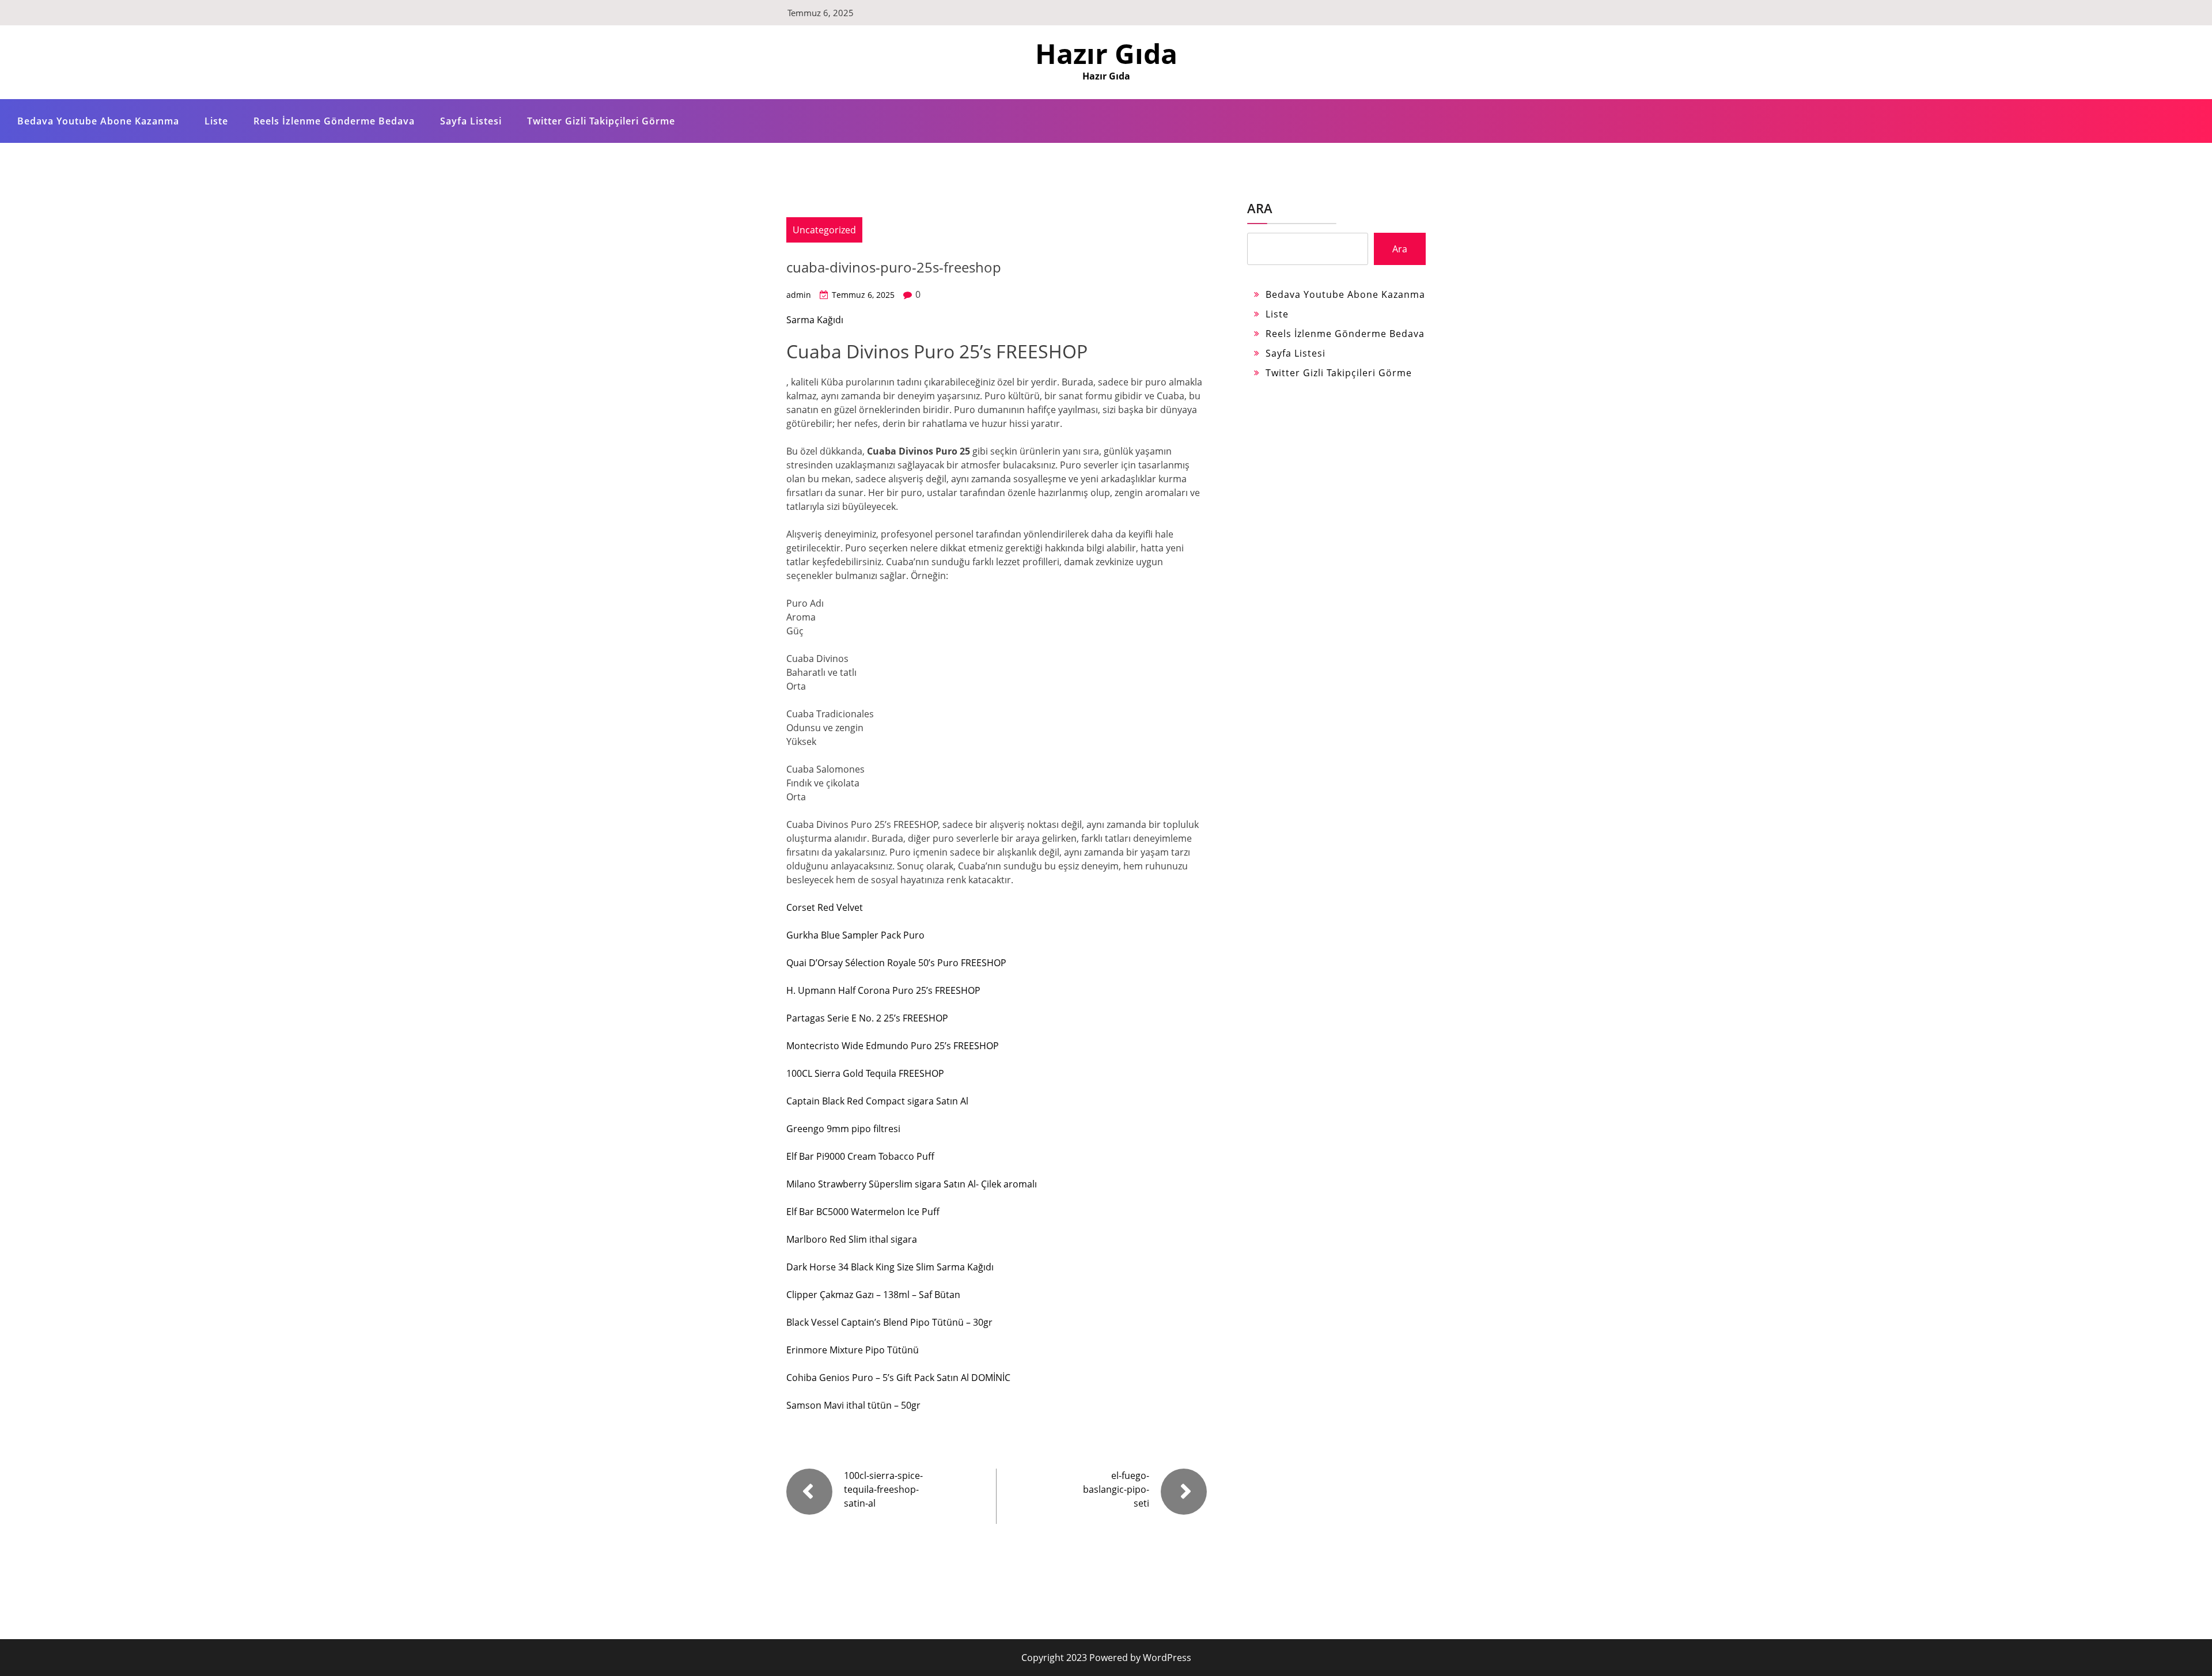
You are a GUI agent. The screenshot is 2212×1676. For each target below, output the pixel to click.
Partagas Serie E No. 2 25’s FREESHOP (867, 1018)
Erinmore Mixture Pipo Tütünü (853, 1350)
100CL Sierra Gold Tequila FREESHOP (865, 1073)
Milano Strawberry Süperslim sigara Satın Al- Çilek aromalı (912, 1184)
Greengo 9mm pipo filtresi (843, 1129)
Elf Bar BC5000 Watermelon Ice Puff (863, 1212)
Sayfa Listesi (471, 121)
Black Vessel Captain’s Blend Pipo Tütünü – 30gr (889, 1322)
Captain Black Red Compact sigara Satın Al (877, 1101)
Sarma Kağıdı (815, 320)
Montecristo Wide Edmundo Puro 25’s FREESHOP (893, 1046)
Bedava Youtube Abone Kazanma (98, 121)
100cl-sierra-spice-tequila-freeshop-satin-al (883, 1489)
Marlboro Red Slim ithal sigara (852, 1239)
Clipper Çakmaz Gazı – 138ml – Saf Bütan (873, 1295)
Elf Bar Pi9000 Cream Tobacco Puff (860, 1156)
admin (799, 295)
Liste (216, 121)
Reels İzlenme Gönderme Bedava (334, 121)
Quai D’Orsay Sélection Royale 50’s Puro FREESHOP (896, 963)
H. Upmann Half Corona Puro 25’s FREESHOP (883, 990)
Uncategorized (824, 230)
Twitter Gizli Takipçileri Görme (601, 121)
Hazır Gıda (1106, 53)
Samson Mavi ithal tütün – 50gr (853, 1405)
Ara (1260, 208)
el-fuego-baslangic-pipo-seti (1116, 1489)
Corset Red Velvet (825, 907)
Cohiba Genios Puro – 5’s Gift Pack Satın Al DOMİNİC (898, 1378)
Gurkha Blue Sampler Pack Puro (855, 935)
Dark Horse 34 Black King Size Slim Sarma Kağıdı (890, 1267)
